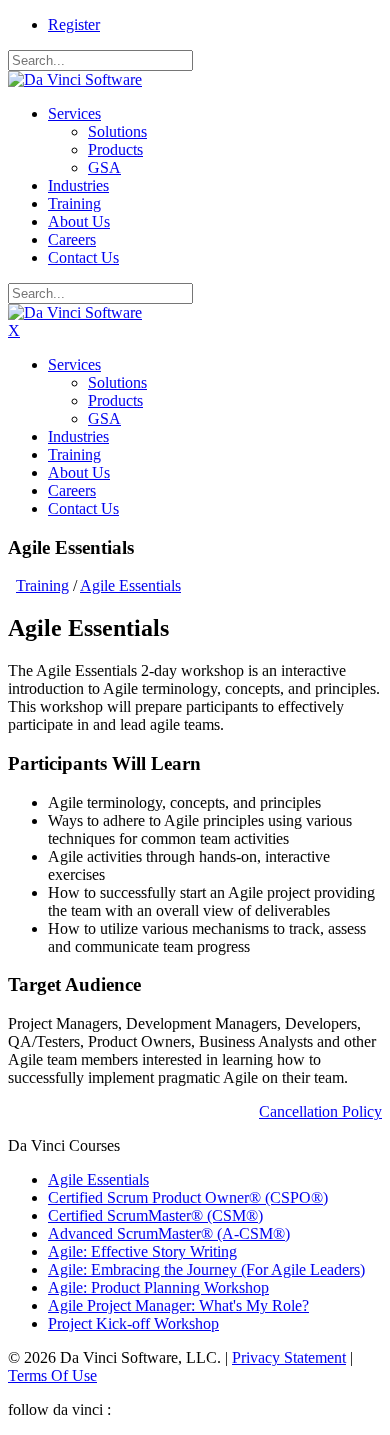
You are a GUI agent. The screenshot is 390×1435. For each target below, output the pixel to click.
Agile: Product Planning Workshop (158, 1287)
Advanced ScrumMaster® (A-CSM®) (169, 1233)
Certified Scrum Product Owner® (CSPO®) (188, 1197)
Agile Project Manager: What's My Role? (178, 1305)
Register (74, 24)
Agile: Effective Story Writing (142, 1251)
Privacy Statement (289, 1357)
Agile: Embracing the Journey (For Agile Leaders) (206, 1269)
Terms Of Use (52, 1375)
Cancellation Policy (320, 1111)
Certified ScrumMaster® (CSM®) (155, 1215)
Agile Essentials (98, 1179)
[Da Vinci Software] (75, 79)
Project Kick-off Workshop (133, 1323)
